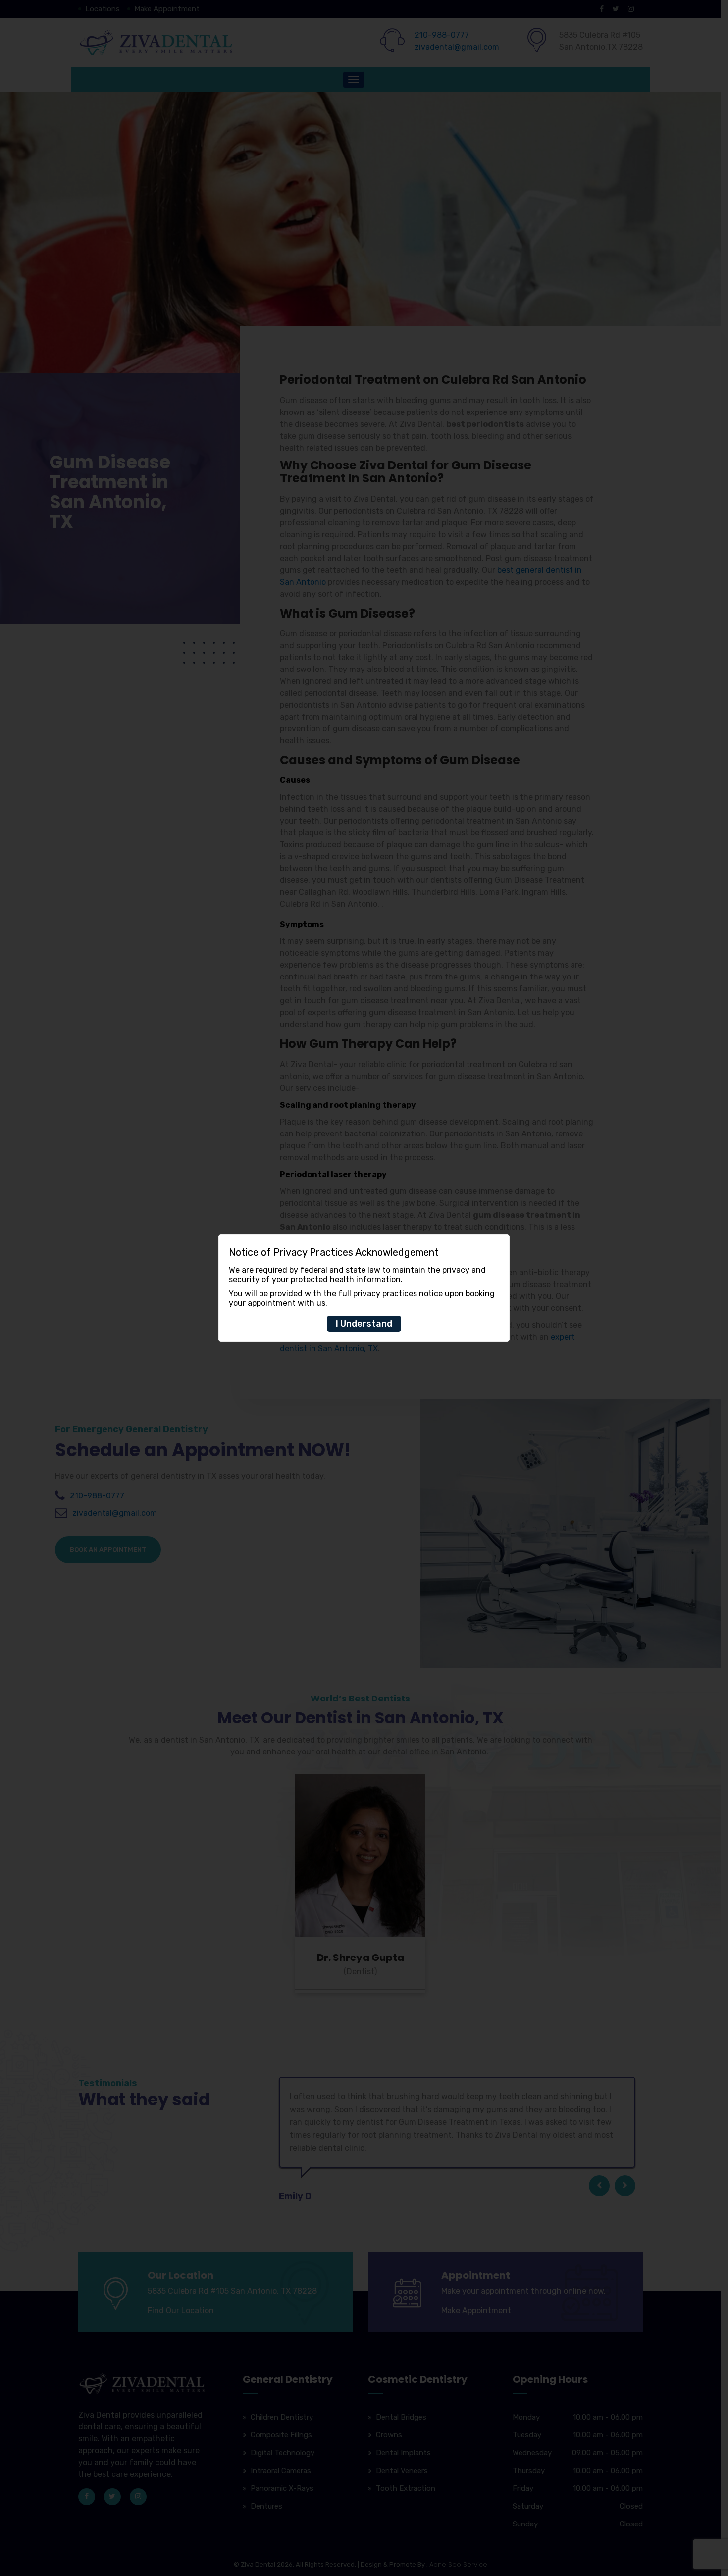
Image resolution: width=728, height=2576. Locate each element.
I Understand (364, 1324)
